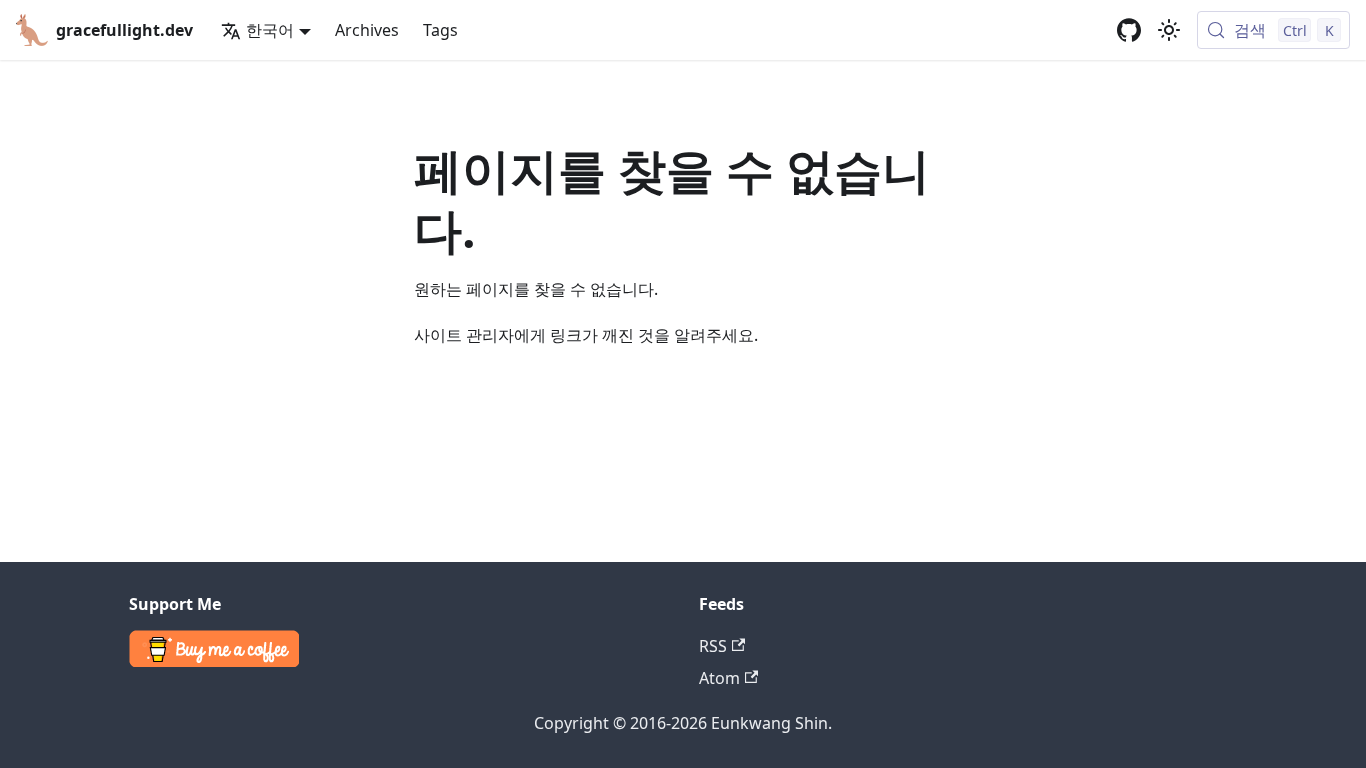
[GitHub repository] (1129, 30)
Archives (367, 30)
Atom (719, 678)
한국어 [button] (270, 30)
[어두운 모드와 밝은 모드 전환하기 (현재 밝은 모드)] (1169, 30)
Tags (440, 30)
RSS (713, 646)
